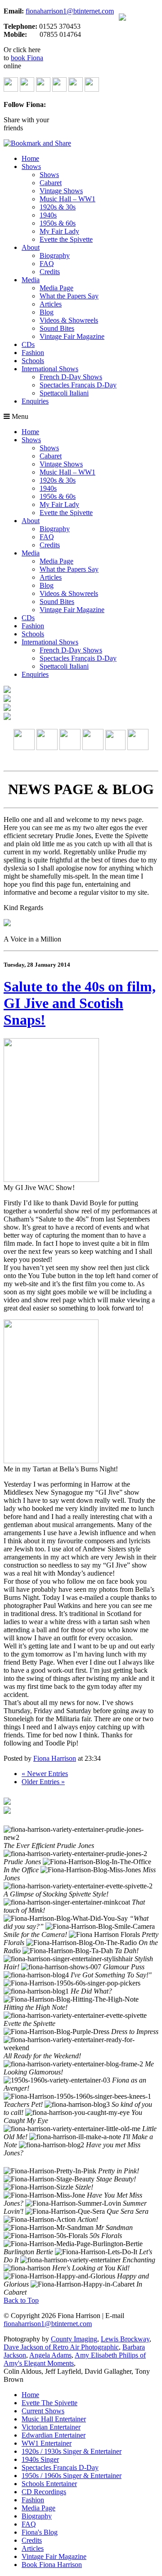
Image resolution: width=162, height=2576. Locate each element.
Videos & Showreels (69, 320)
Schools (33, 361)
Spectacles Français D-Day (78, 385)
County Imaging (74, 2339)
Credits (50, 272)
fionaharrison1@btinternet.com (70, 11)
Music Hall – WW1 (67, 199)
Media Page (56, 288)
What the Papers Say (69, 296)
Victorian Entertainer (51, 2427)
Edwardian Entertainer (54, 2435)
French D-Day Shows (71, 377)
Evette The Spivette (49, 2403)
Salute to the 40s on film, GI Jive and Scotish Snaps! (80, 1003)
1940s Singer (40, 2459)
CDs (28, 344)
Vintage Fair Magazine (72, 336)
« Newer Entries (45, 1774)
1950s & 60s (58, 223)
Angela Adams (50, 2355)
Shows (31, 167)
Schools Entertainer (49, 2484)
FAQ (47, 264)
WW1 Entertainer (47, 2443)
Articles (51, 304)
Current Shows (43, 2411)
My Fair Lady (59, 231)
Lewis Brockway (125, 2339)
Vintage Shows (61, 191)
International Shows (50, 369)
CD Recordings (44, 2492)
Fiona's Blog (40, 2532)
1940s (48, 215)
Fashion (33, 353)
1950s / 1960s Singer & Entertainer (72, 2476)
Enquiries (35, 401)
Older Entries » (43, 1782)
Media (31, 280)
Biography (55, 255)
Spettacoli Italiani (64, 393)
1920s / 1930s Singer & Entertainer (72, 2451)
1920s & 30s (58, 207)
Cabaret (51, 183)
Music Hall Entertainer (54, 2419)
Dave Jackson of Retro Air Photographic (61, 2347)
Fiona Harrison (55, 1758)
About (31, 247)
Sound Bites (57, 328)
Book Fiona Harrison (52, 2565)
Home (30, 158)
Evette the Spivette (66, 239)
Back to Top (21, 2300)
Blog (47, 312)
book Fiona (27, 58)
